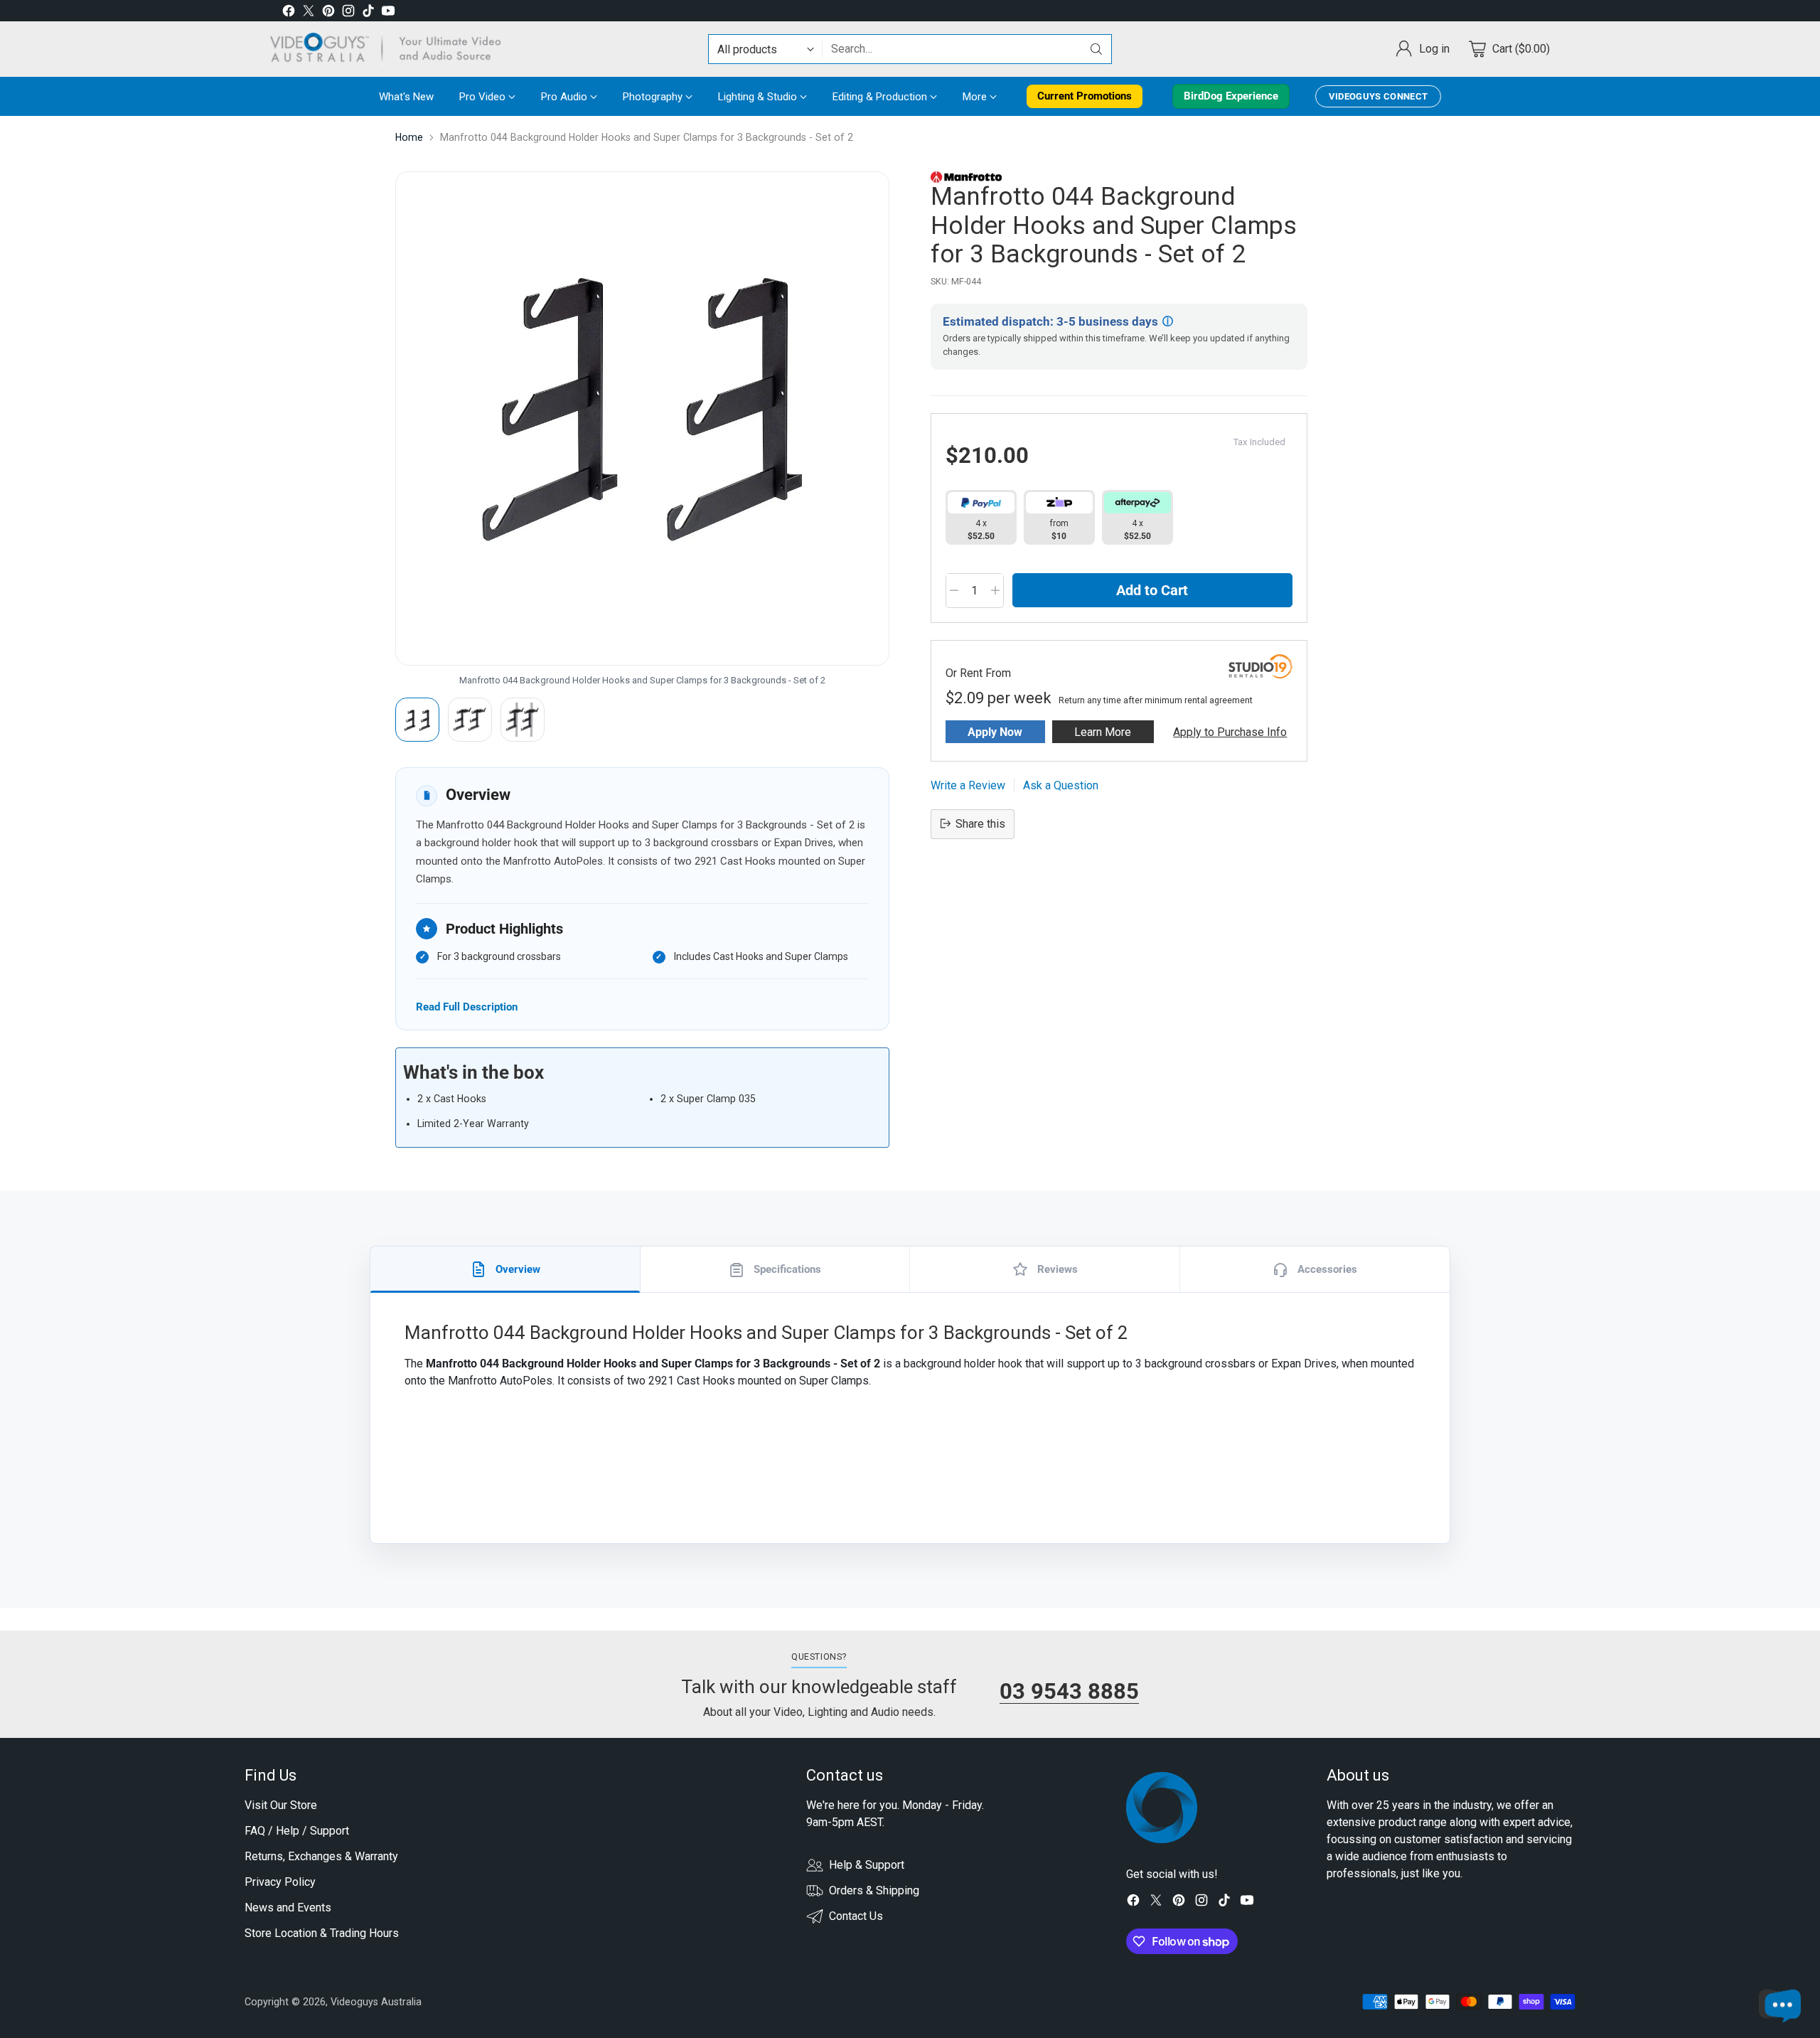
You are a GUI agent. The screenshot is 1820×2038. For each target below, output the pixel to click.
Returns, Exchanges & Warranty (321, 1856)
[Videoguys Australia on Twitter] (309, 13)
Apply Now (995, 731)
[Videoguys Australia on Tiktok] (368, 13)
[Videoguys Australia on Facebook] (289, 13)
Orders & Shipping (874, 1890)
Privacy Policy (280, 1882)
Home (409, 137)
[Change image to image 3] (523, 720)
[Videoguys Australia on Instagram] (348, 13)
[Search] (1096, 49)
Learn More (1103, 731)
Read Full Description (467, 1007)
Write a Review (968, 785)
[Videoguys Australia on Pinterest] (328, 13)
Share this (980, 823)
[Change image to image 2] (470, 720)
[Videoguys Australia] (391, 49)
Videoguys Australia (376, 2002)
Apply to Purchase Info (1230, 731)
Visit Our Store (281, 1805)
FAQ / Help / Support (297, 1831)
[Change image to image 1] (417, 720)
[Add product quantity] (995, 590)
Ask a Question (1061, 785)
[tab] (505, 1269)
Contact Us (856, 1916)
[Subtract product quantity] (954, 590)
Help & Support (867, 1865)
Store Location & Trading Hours (322, 1933)
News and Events (288, 1908)
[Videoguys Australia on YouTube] (388, 13)
